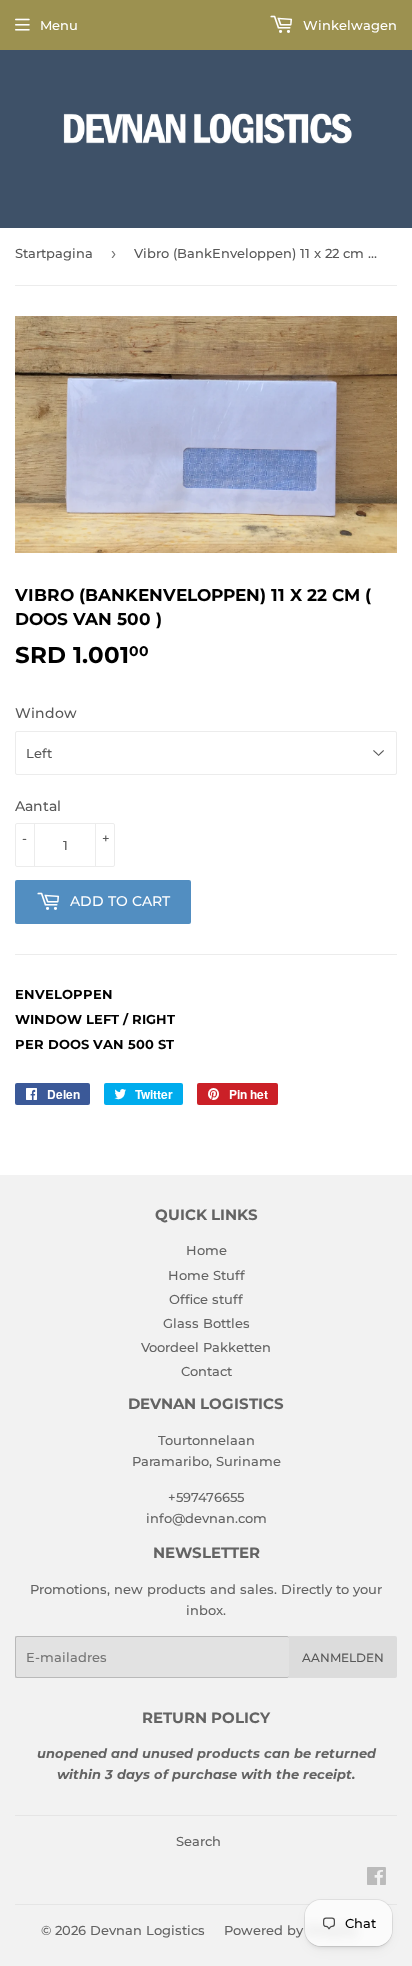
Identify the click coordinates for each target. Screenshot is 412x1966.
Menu (59, 25)
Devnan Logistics (147, 1930)
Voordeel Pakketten (206, 1347)
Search (198, 1841)
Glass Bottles (206, 1323)
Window (46, 713)
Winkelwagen (348, 25)
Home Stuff (206, 1275)
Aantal (38, 806)
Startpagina (54, 253)
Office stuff (206, 1299)
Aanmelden (343, 1657)
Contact (206, 1371)
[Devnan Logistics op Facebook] (376, 1879)
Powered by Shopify (290, 1930)
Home (206, 1250)
